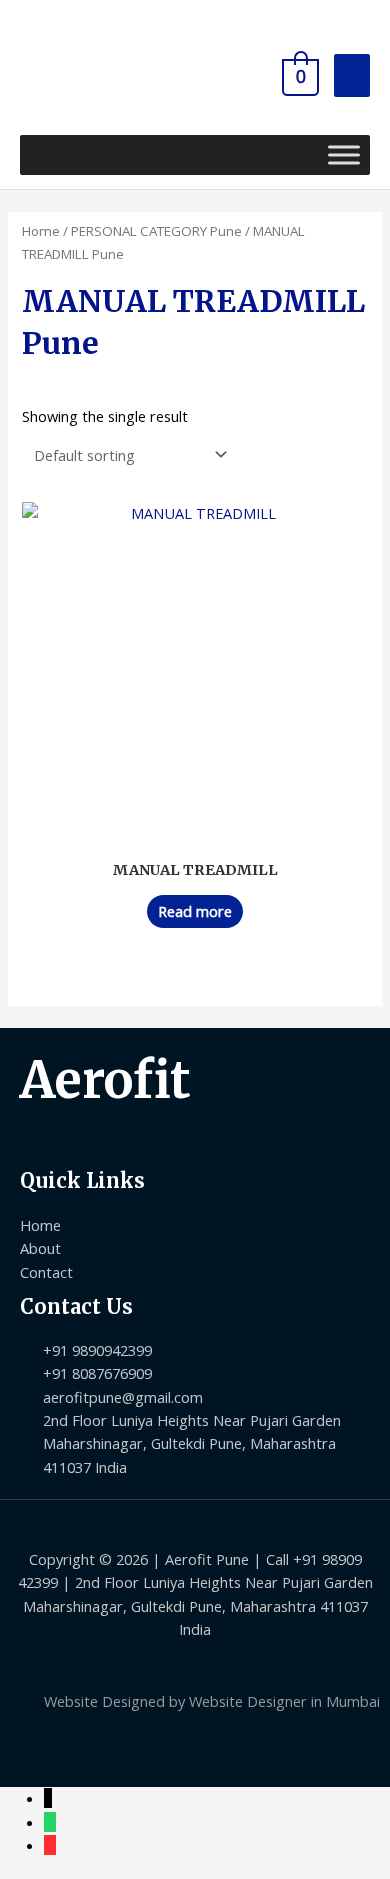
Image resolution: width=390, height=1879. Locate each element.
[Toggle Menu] (344, 154)
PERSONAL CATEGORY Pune (156, 231)
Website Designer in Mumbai (284, 1701)
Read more (195, 911)
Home (41, 231)
